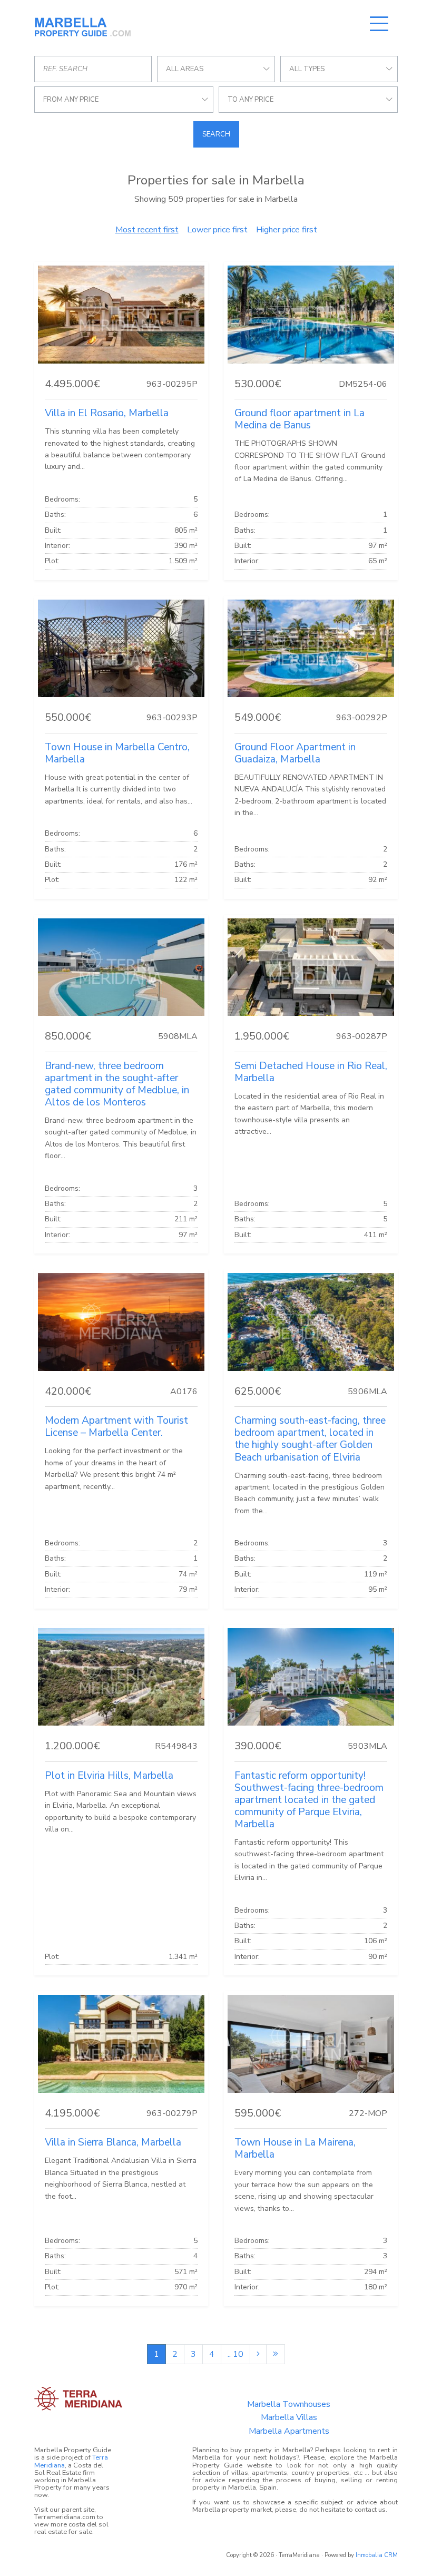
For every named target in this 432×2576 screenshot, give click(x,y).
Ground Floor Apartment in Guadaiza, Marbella (295, 753)
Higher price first (287, 230)
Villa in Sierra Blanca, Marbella (113, 2142)
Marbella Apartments (289, 2431)
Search (216, 134)
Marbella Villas (289, 2417)
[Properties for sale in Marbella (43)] (276, 2354)
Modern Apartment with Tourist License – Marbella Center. (116, 1427)
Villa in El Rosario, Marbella (107, 413)
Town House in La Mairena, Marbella (295, 2148)
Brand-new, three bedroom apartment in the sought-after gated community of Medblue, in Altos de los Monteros (117, 1084)
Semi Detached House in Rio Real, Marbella (311, 1072)
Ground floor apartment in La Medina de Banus (300, 419)
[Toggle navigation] (379, 24)
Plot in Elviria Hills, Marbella (109, 1776)
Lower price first (217, 230)
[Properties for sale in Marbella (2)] (258, 2354)
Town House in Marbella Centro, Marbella (117, 753)
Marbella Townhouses (289, 2404)
